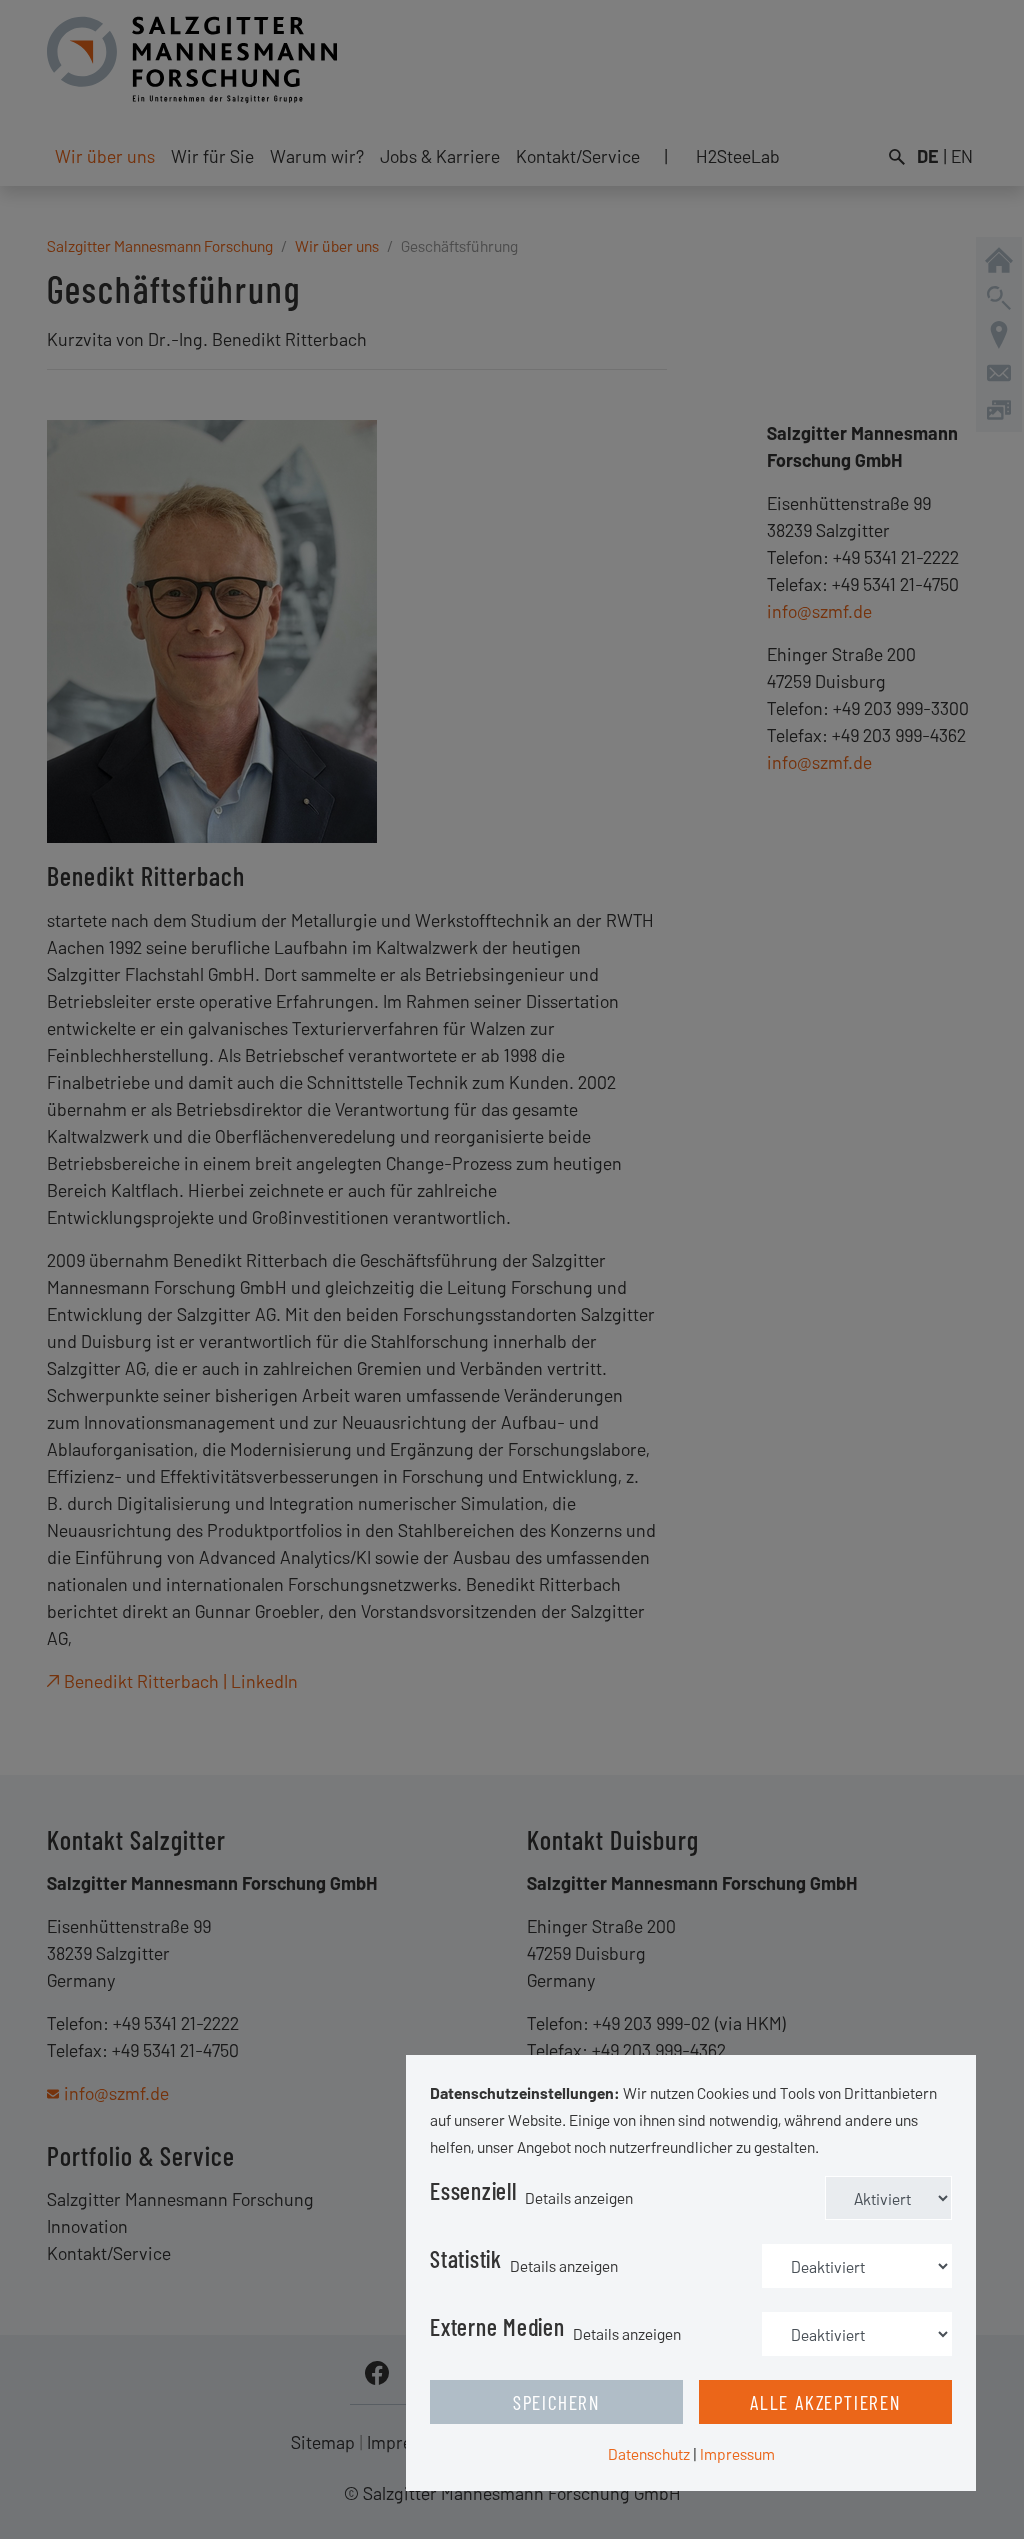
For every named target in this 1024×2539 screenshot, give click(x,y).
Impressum (737, 2453)
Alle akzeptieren (825, 2402)
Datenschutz (649, 2453)
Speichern (556, 2402)
